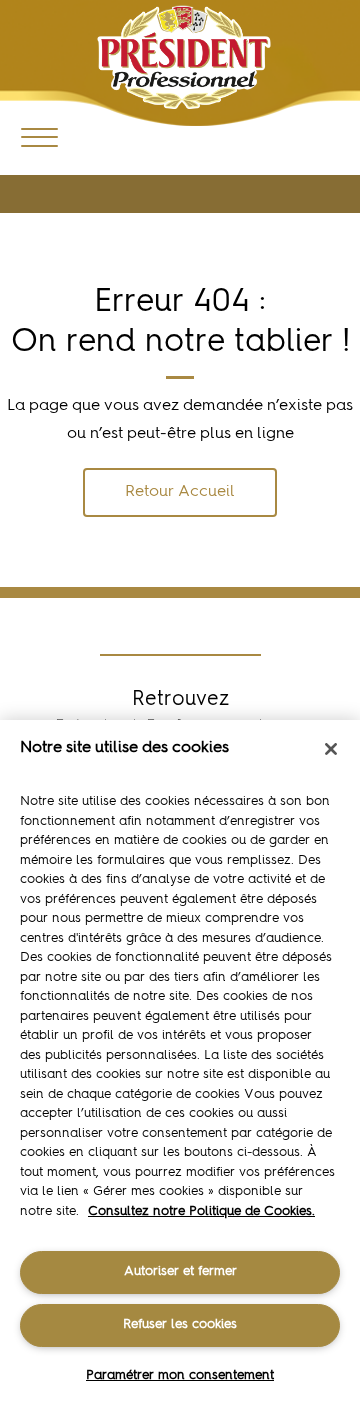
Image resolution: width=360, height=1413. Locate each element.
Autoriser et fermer (180, 1271)
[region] (180, 1066)
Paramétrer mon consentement (180, 1375)
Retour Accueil (180, 492)
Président (183, 57)
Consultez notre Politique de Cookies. (201, 1211)
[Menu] (39, 136)
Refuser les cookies (180, 1324)
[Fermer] (331, 749)
